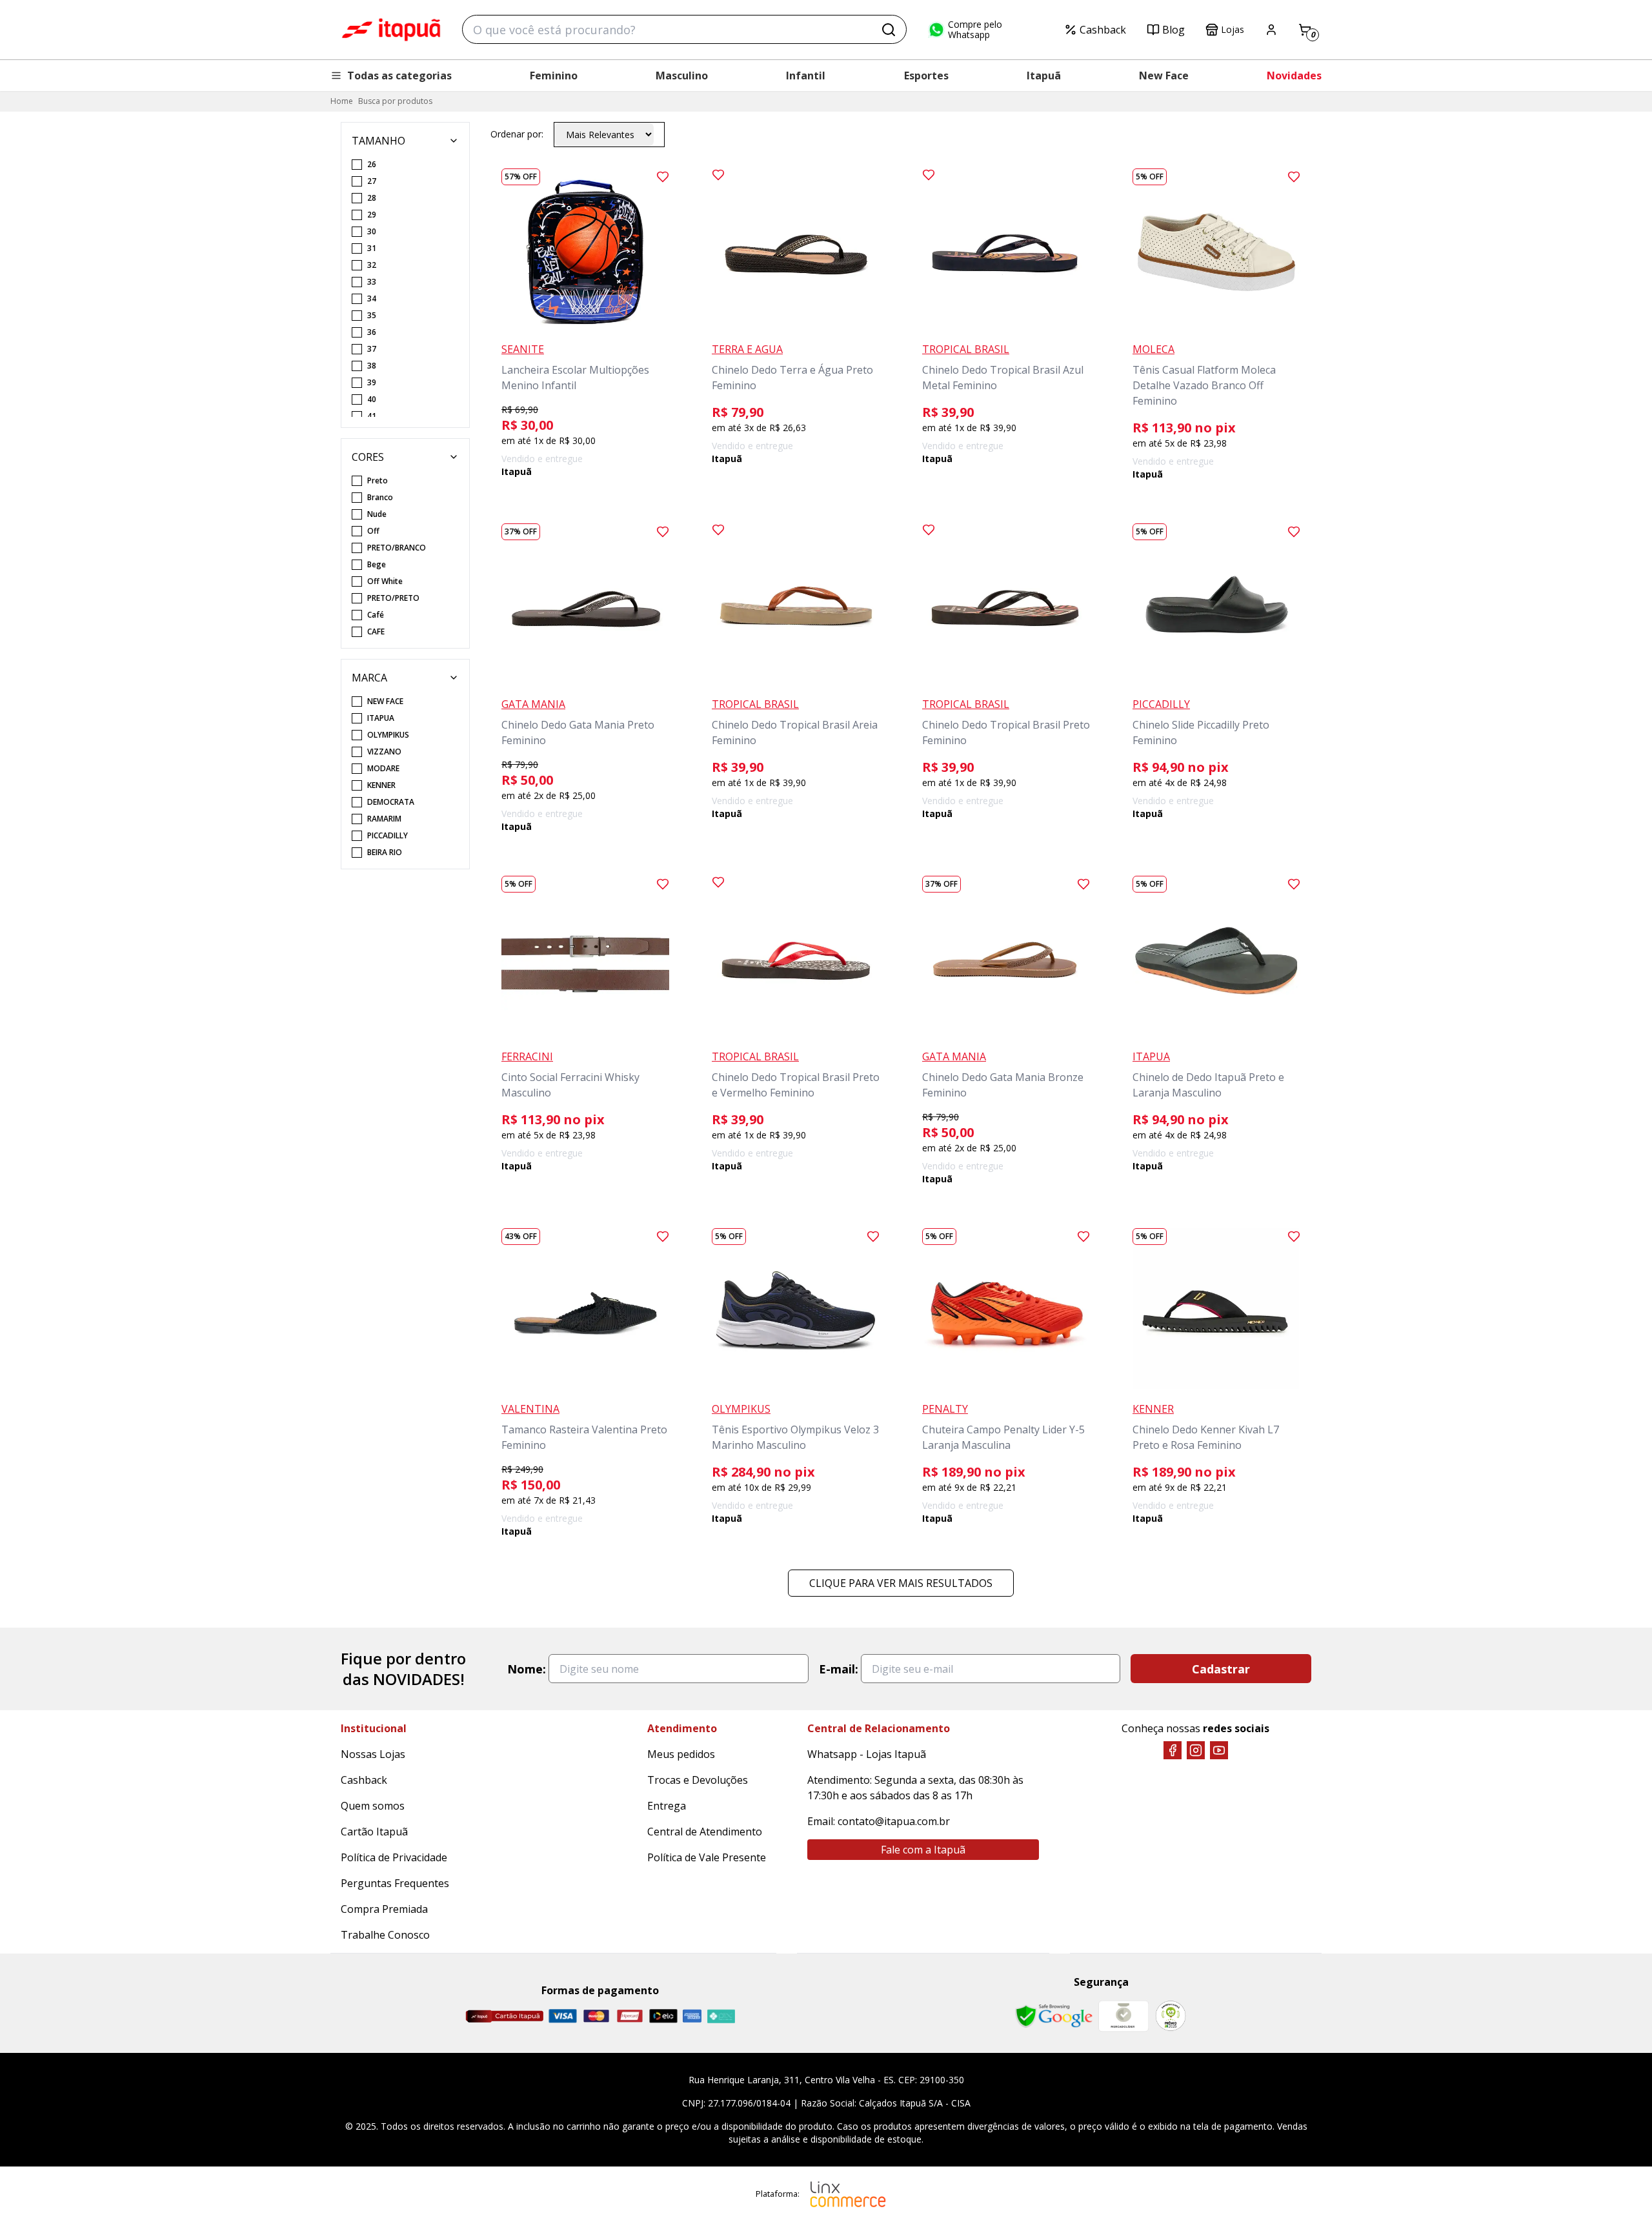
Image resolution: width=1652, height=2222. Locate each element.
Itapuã (1044, 76)
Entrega (667, 1806)
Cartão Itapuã (374, 1832)
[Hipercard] (630, 2016)
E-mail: (839, 1669)
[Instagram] (1196, 1750)
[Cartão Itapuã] (504, 2016)
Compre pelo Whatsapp (975, 30)
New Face (1164, 76)
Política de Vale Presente (707, 1857)
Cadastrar (1221, 1669)
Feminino (554, 76)
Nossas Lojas (373, 1754)
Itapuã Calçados (391, 30)
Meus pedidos (681, 1754)
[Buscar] (889, 30)
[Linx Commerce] (848, 2194)
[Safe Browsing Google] (1054, 2016)
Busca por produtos (395, 101)
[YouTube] (1219, 1750)
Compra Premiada (384, 1909)
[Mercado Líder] (1123, 2016)
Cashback (1103, 30)
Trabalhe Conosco (385, 1935)
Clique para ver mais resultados (901, 1583)
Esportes (926, 76)
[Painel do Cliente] (1271, 30)
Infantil (806, 76)
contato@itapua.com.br (894, 1821)
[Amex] (692, 2016)
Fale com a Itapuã (923, 1850)
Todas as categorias (399, 76)
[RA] (1171, 2016)
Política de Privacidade (394, 1857)
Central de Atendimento (705, 1832)
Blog (1174, 30)
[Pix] (721, 2016)
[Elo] (663, 2016)
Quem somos (373, 1806)
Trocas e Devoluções (698, 1780)
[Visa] (563, 2016)
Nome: (527, 1669)
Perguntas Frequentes (395, 1883)
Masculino (682, 76)
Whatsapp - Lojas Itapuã (867, 1754)
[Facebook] (1173, 1750)
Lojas (1233, 29)
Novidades (1294, 76)
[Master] (596, 2016)
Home (342, 101)
